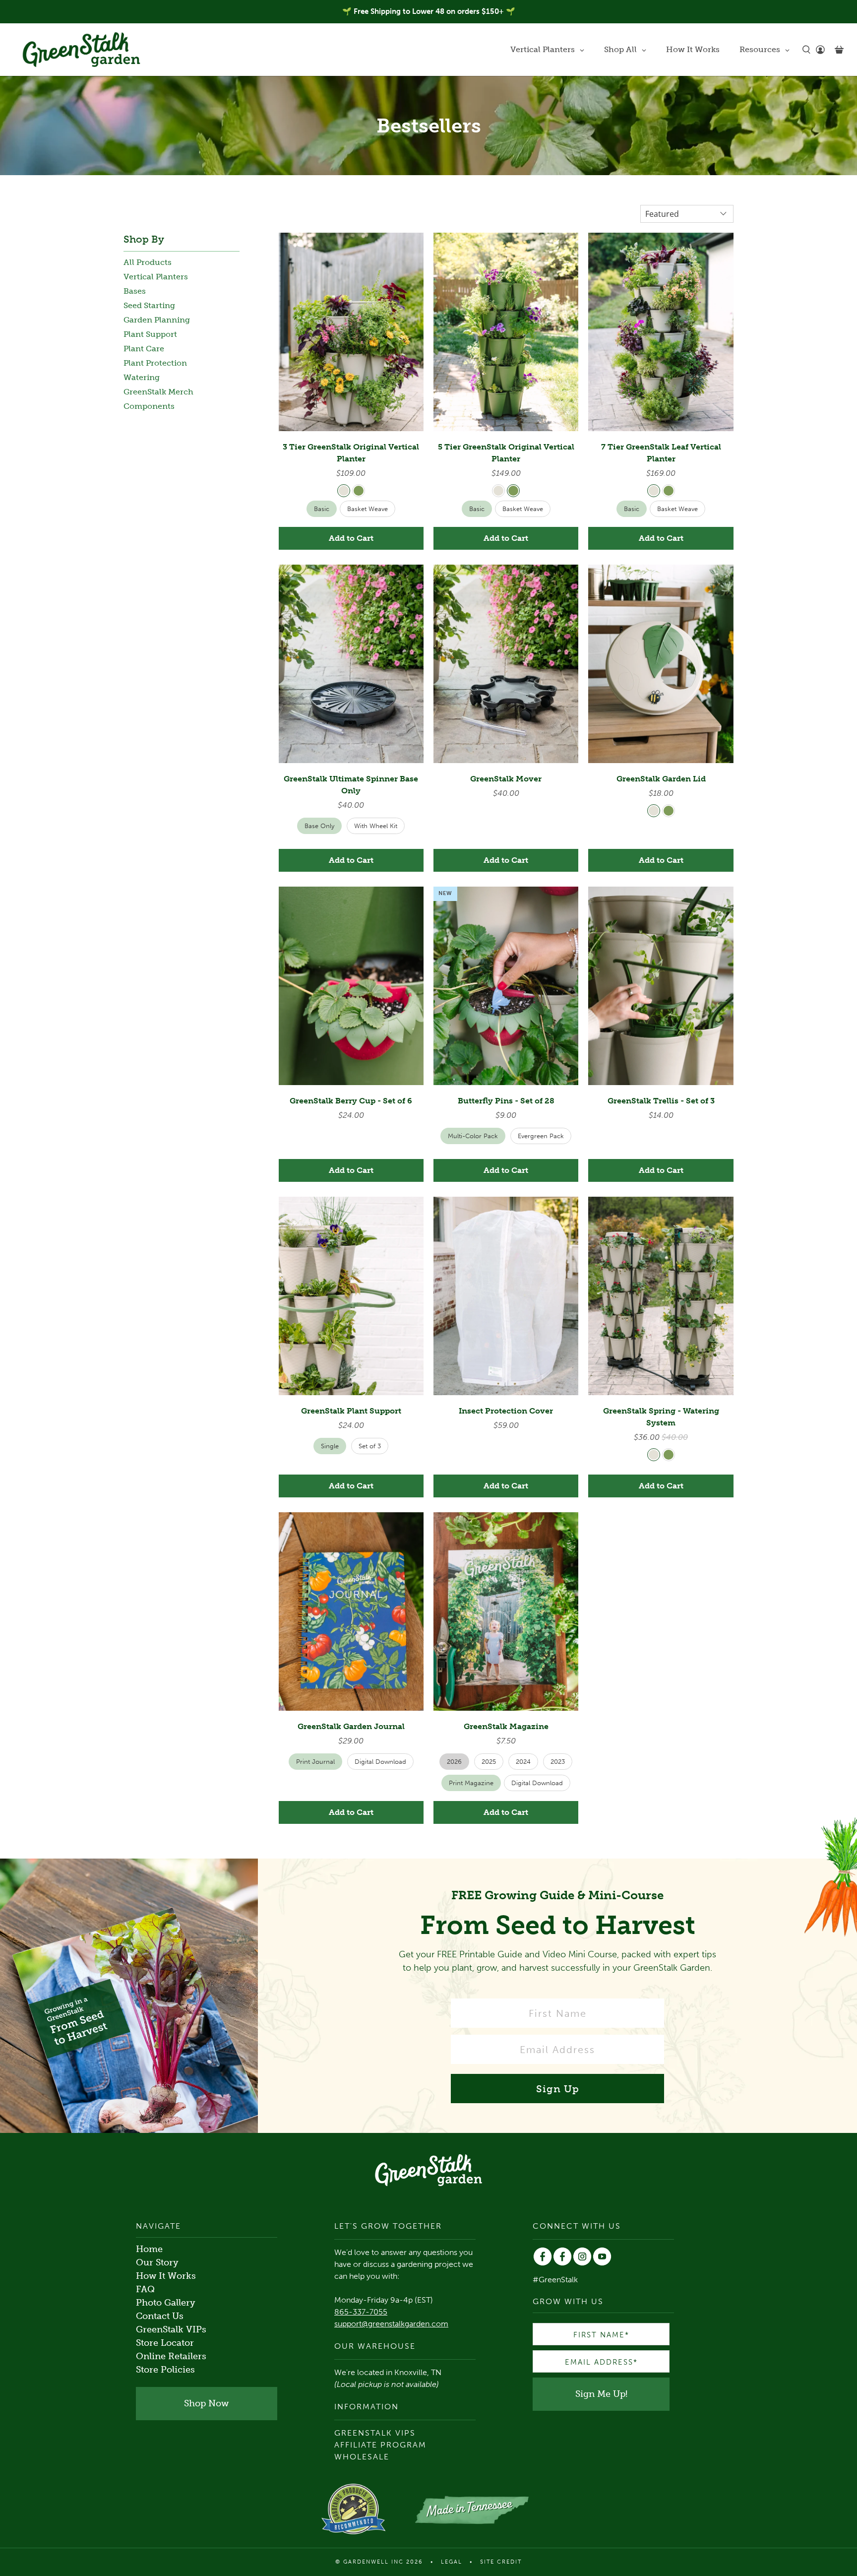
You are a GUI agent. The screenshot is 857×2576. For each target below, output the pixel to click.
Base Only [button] (319, 826)
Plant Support (150, 334)
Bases (135, 291)
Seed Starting (149, 305)
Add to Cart (351, 538)
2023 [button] (558, 1762)
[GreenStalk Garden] (81, 50)
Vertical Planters (156, 277)
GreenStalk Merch (158, 392)
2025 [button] (489, 1762)
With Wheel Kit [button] (376, 826)
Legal (452, 2562)
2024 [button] (523, 1762)
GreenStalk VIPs (171, 2329)
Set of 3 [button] (370, 1446)
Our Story (157, 2262)
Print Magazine (471, 1783)
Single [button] (330, 1446)
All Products (148, 262)
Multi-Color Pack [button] (473, 1136)
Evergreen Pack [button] (541, 1136)
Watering (142, 377)
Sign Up (558, 2089)
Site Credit (501, 2562)
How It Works (166, 2276)
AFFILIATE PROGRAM (380, 2445)
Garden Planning (157, 320)
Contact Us (160, 2316)
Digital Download (537, 1783)
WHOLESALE (362, 2457)
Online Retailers (171, 2356)
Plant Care (144, 349)
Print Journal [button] (315, 1762)
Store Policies (165, 2370)
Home (149, 2249)
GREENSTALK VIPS (375, 2433)
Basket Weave (367, 509)
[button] (344, 491)
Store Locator (165, 2343)
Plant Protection (155, 363)
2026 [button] (454, 1762)
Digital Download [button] (380, 1762)
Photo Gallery (166, 2303)
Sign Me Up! (601, 2394)
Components (149, 406)
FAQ (145, 2289)
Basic (322, 509)
